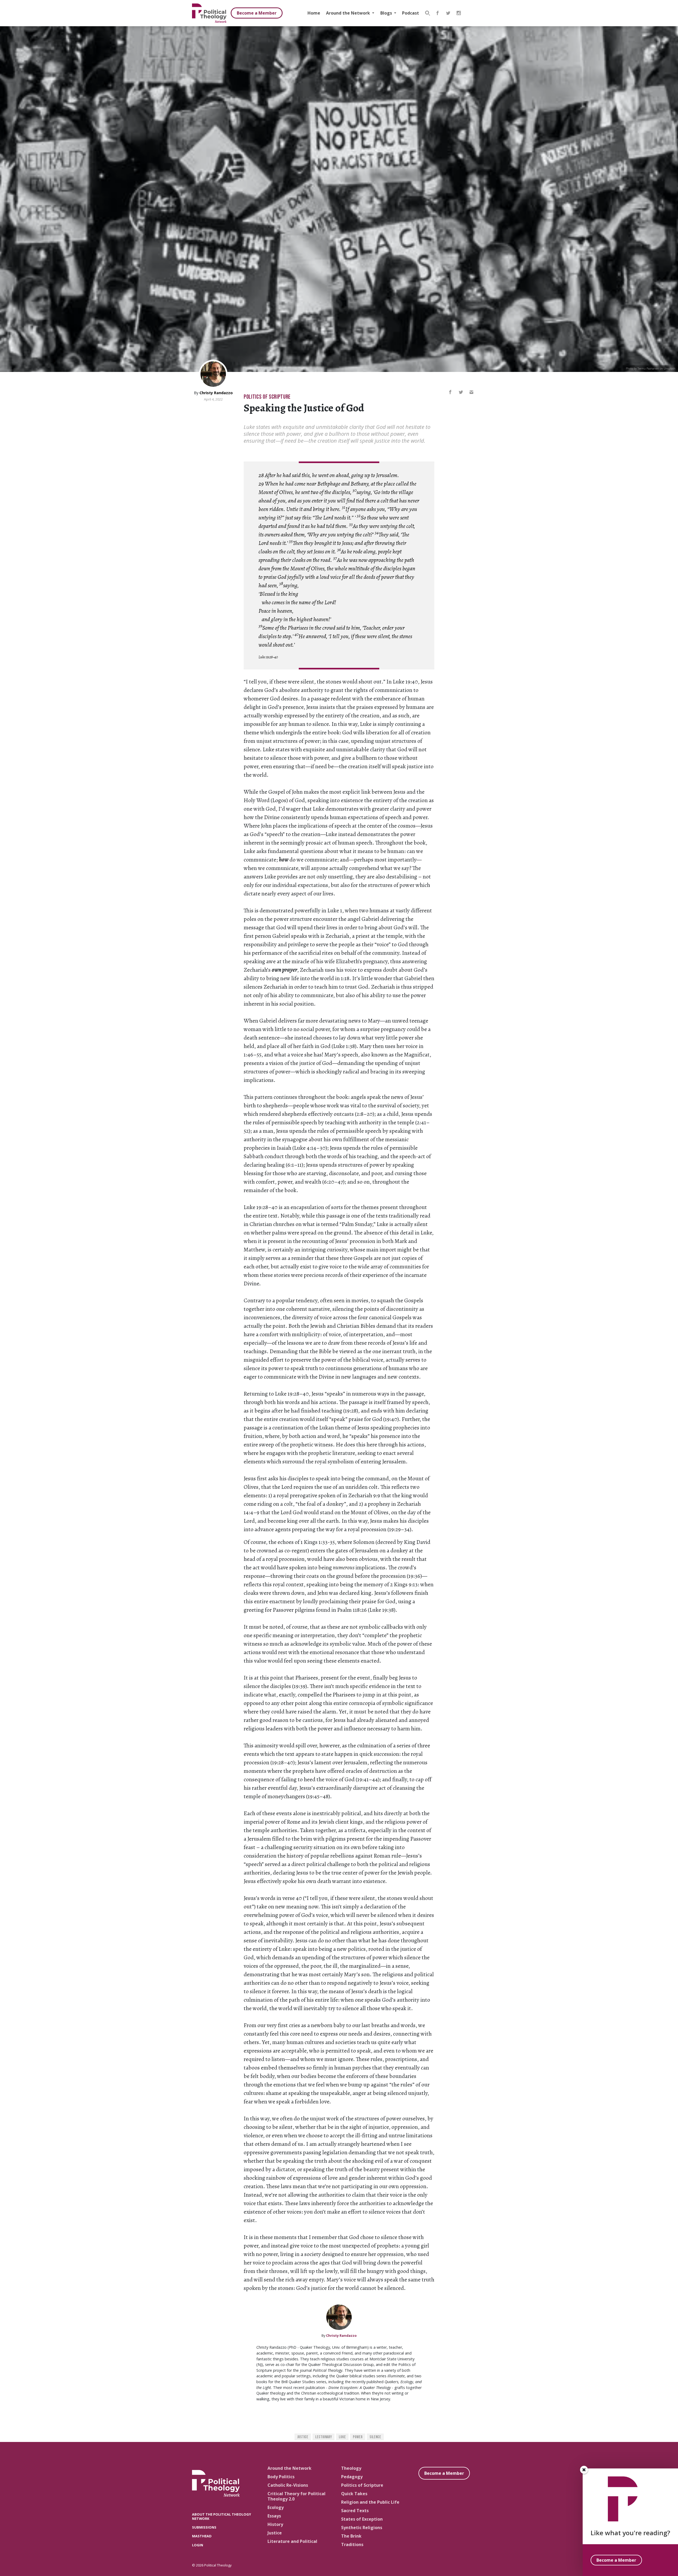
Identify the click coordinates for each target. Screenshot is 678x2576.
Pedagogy (352, 2477)
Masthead (202, 2536)
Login (198, 2545)
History (275, 2524)
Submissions (204, 2527)
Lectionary (324, 2437)
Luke (342, 2437)
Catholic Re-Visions (288, 2485)
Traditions (352, 2544)
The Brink (351, 2536)
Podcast (411, 13)
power (358, 2437)
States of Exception (362, 2519)
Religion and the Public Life (370, 2502)
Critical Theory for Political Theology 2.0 (296, 2496)
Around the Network (349, 13)
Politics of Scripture (267, 397)
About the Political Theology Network (222, 2516)
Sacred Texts (355, 2511)
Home (314, 13)
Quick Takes (354, 2494)
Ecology (276, 2507)
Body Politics (281, 2477)
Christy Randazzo (216, 393)
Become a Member (257, 13)
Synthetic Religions (362, 2528)
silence (375, 2437)
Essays (274, 2516)
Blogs (387, 13)
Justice (303, 2437)
